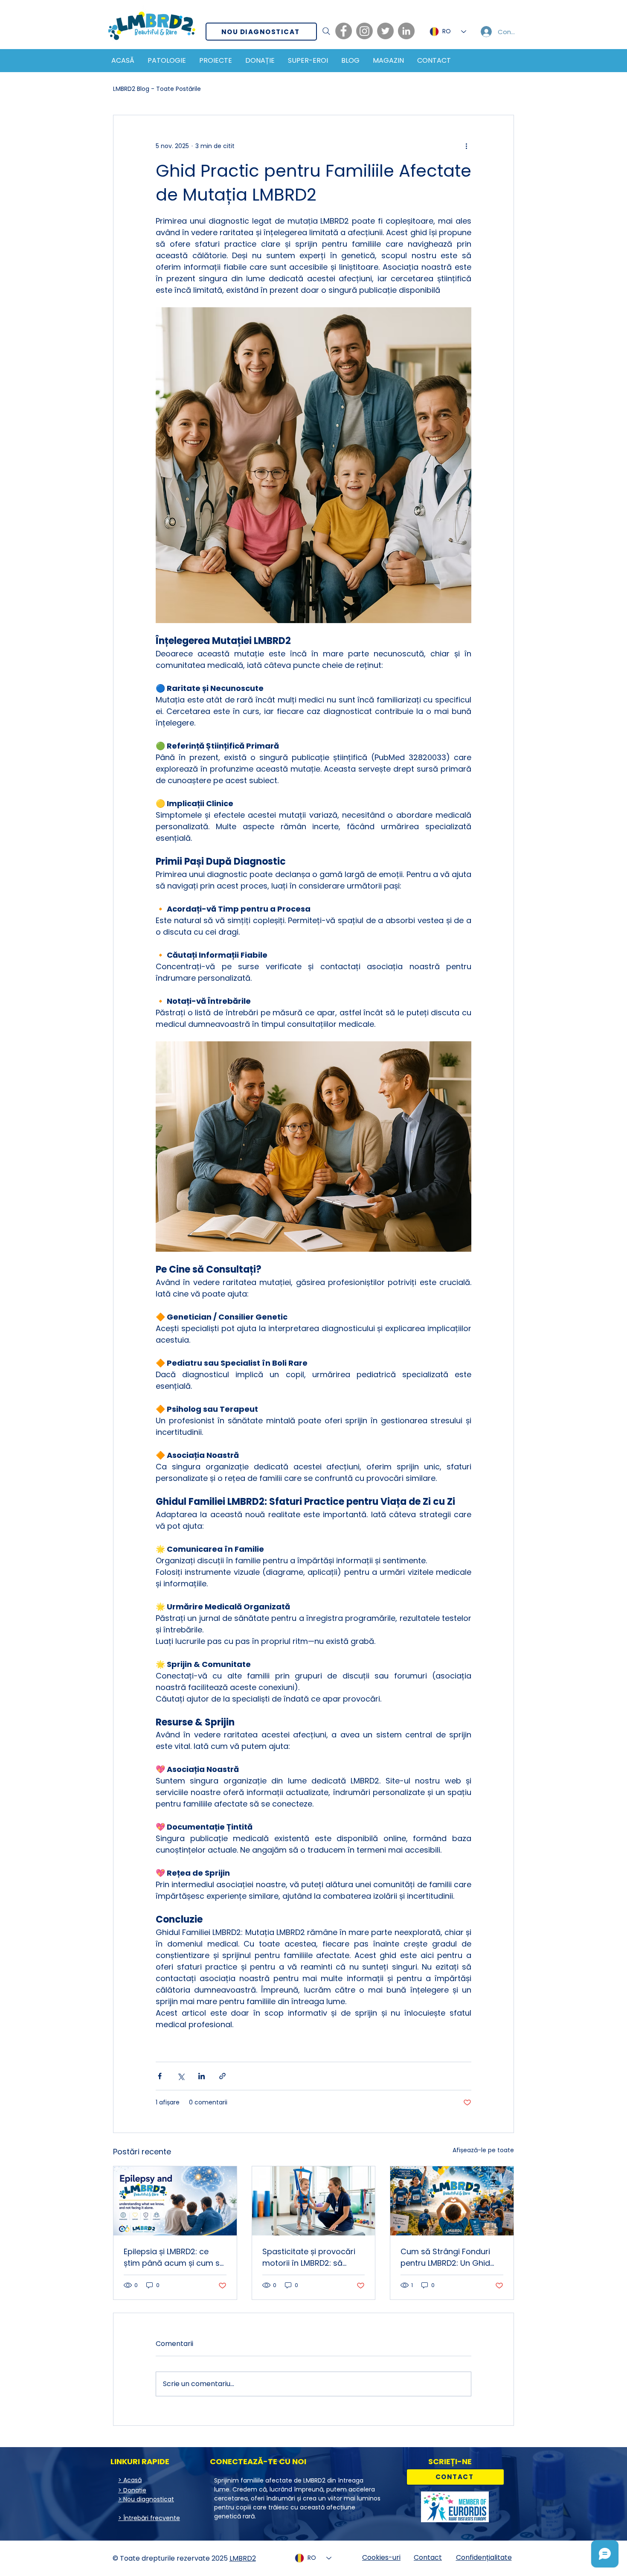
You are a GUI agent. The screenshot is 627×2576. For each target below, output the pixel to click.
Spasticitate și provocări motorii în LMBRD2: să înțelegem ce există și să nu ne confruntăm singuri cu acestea (310, 2257)
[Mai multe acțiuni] (466, 146)
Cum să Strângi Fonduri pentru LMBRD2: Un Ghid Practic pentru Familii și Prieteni (445, 2257)
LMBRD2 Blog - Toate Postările (157, 89)
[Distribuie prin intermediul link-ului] (222, 2076)
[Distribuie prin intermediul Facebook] (160, 2076)
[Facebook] (344, 31)
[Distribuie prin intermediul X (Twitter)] (181, 2076)
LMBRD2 (243, 2558)
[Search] (326, 31)
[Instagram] (364, 31)
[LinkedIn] (406, 31)
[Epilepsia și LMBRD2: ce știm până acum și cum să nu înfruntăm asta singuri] (175, 2201)
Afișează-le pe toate (483, 2150)
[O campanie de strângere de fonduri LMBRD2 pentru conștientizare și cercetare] (452, 2201)
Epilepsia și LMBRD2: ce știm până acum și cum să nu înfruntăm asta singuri (174, 2257)
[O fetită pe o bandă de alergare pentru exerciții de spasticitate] (314, 2201)
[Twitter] (385, 31)
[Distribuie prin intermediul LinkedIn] (202, 2076)
